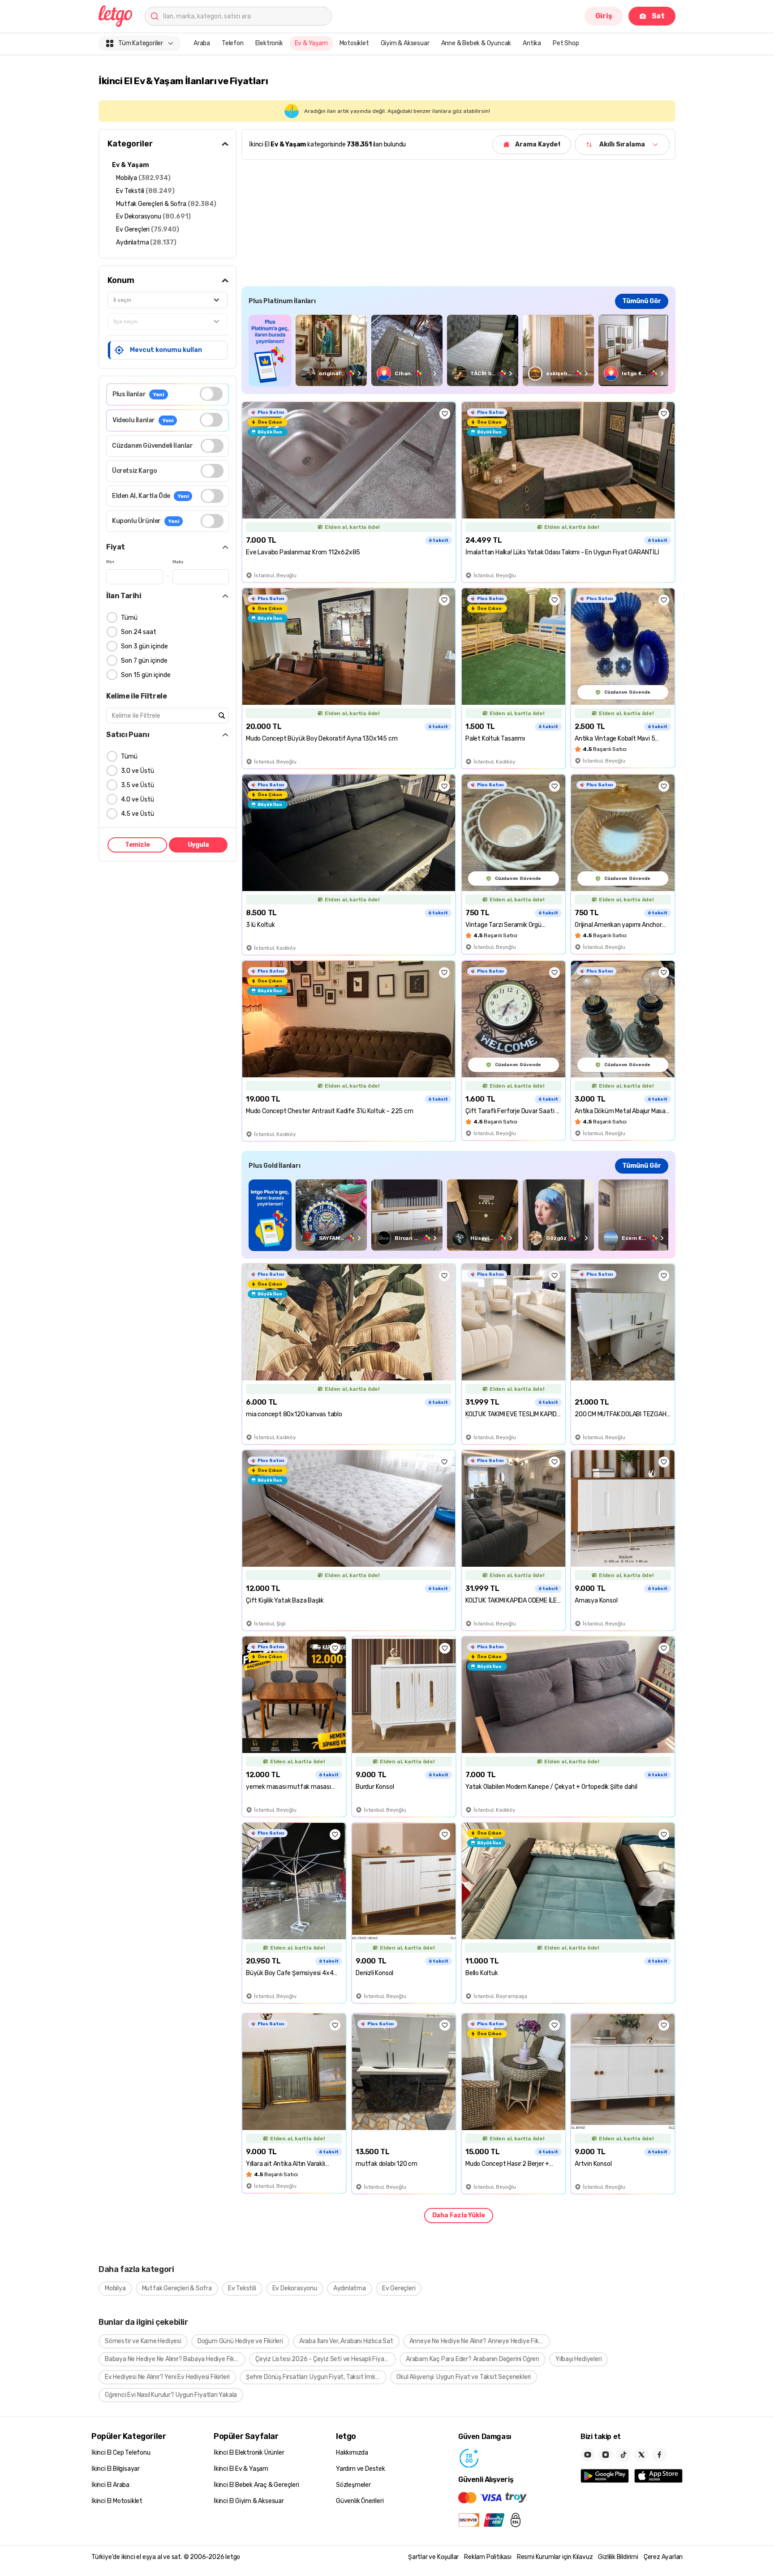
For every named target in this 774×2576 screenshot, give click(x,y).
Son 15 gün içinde (146, 675)
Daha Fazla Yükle (459, 2215)
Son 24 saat (139, 632)
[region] (458, 350)
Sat (658, 16)
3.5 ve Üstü (138, 785)
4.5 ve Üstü (138, 814)
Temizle (138, 845)
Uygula (198, 845)
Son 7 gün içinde (144, 661)
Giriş (604, 16)
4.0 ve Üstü (138, 799)
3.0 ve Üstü (138, 771)
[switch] (211, 394)
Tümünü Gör (642, 301)
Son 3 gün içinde (144, 646)
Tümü (129, 618)
